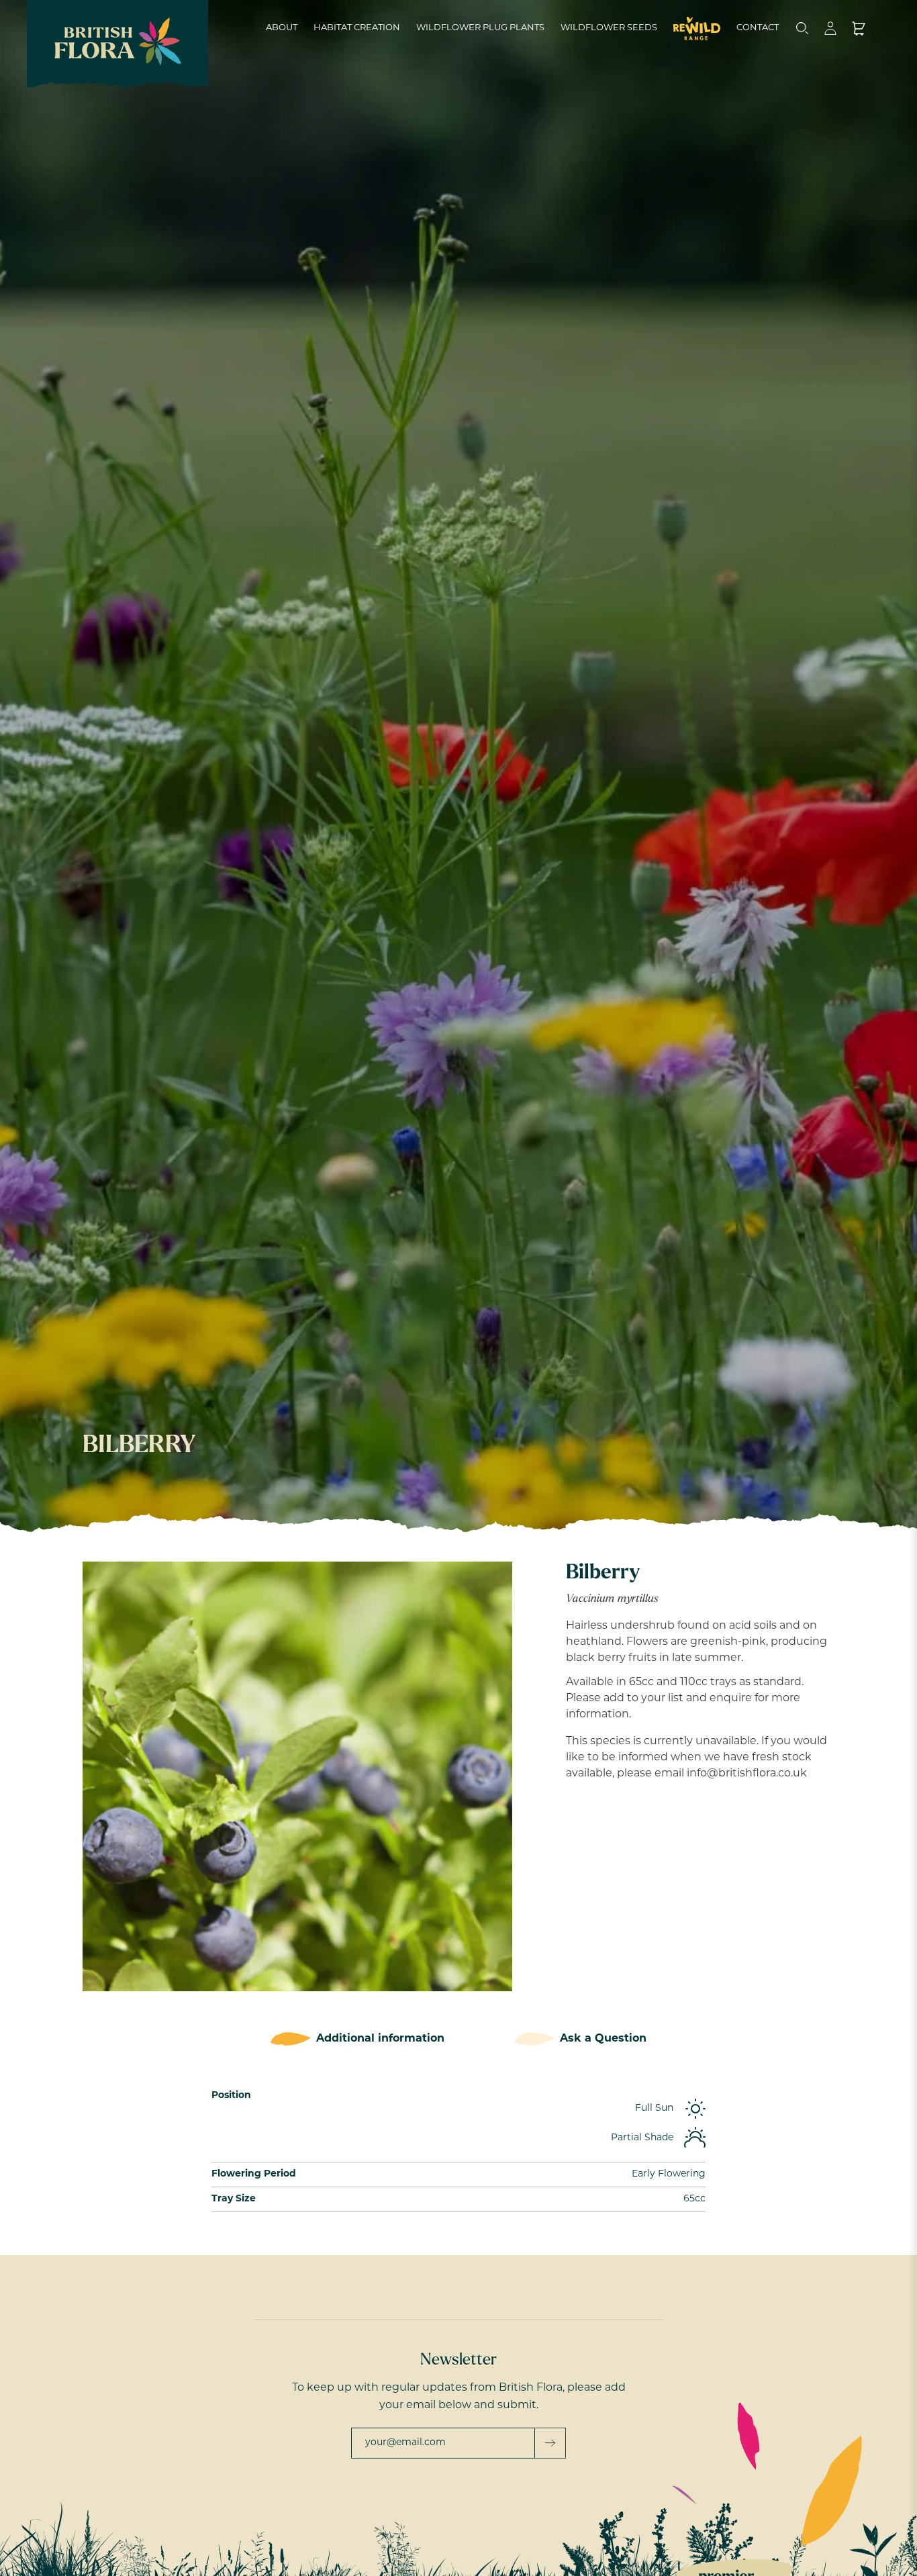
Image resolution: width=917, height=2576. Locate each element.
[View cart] (859, 28)
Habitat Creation (357, 28)
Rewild (697, 28)
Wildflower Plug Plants (480, 28)
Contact (758, 28)
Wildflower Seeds (609, 28)
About (282, 28)
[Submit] (550, 2443)
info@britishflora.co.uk (747, 1774)
